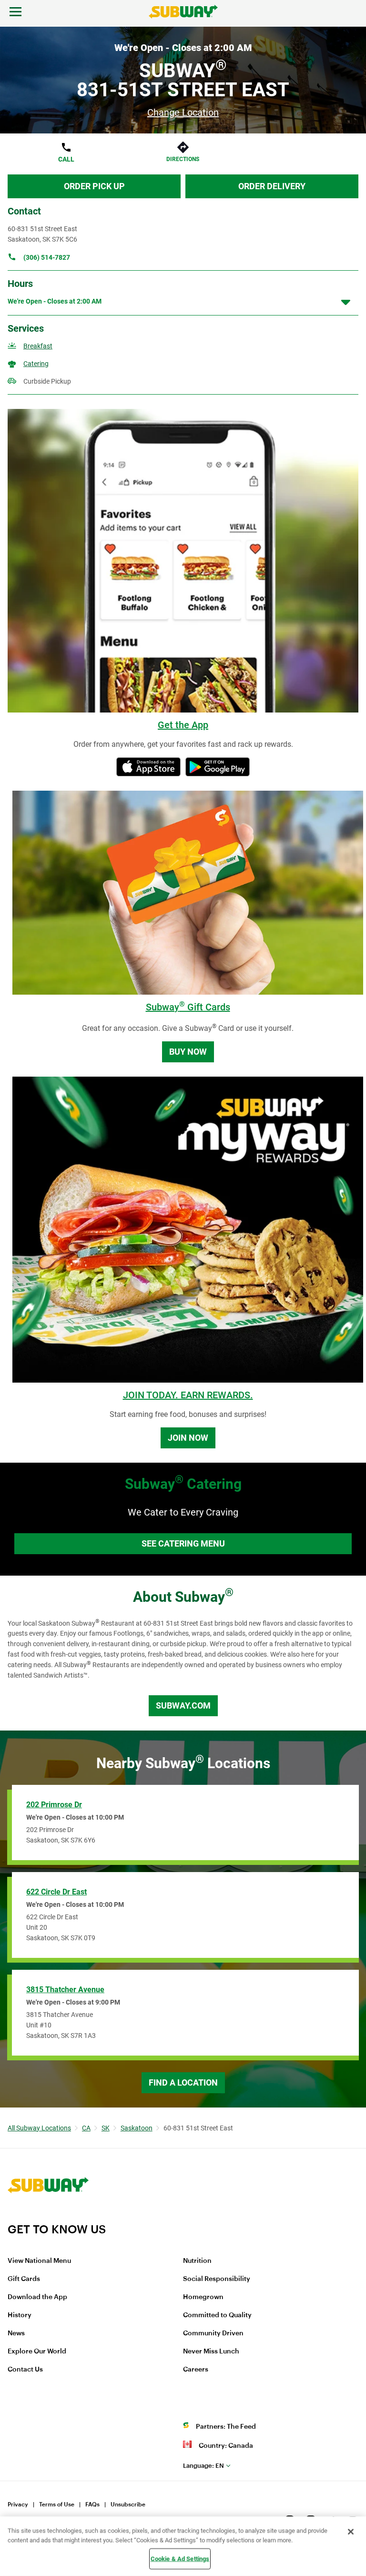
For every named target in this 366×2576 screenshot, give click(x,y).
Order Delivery (272, 186)
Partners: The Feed (226, 2427)
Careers (196, 2370)
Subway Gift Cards (188, 1007)
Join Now (188, 1438)
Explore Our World (37, 2352)
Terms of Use (57, 2505)
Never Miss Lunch (211, 2352)
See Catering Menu (183, 1543)
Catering (36, 364)
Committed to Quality (217, 2315)
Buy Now (188, 1052)
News (16, 2333)
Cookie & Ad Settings (180, 2559)
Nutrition (197, 2261)
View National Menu (39, 2261)
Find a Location (183, 2082)
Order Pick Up (94, 186)
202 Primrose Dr (54, 1805)
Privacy (18, 2505)
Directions (183, 159)
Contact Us (25, 2370)
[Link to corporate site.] (48, 2216)
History (20, 2315)
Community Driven (213, 2333)
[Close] (351, 2532)
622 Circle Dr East (56, 1892)
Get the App (183, 725)
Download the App (37, 2297)
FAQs (92, 2505)
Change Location (183, 112)
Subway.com (183, 1705)
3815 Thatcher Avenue (65, 1990)
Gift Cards (24, 2279)
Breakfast (38, 346)
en (203, 2466)
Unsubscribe (128, 2505)
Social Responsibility (217, 2279)
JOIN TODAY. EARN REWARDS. (188, 1395)
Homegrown (203, 2297)
